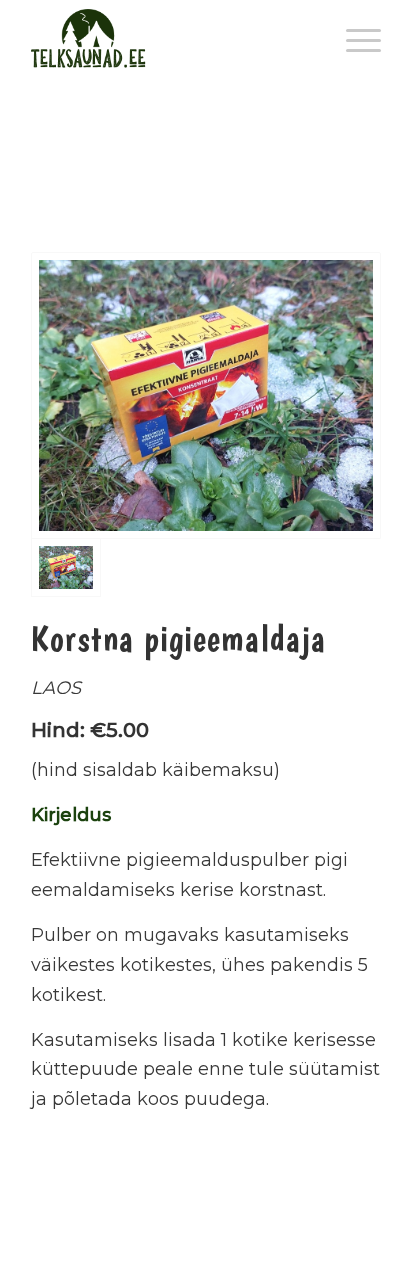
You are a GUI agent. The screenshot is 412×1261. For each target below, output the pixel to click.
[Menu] (353, 40)
